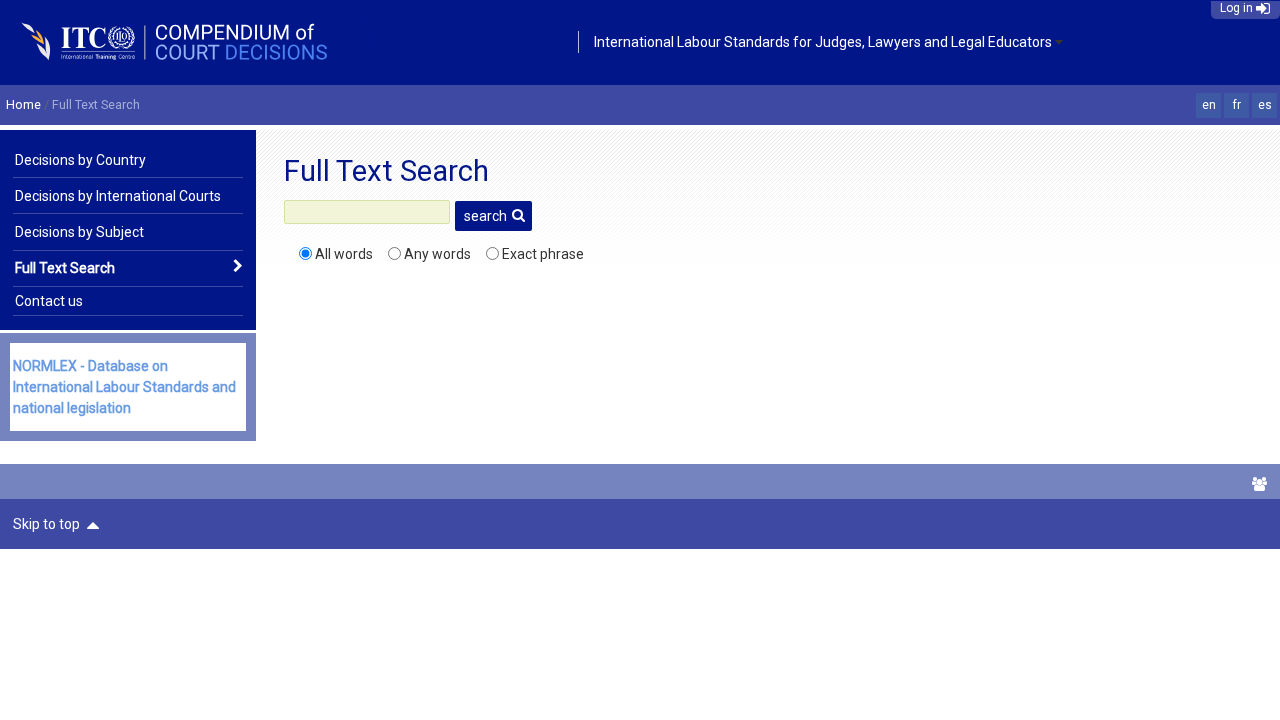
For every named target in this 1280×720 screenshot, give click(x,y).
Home (23, 104)
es (1265, 105)
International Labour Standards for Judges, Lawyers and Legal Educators (823, 42)
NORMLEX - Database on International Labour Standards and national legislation (124, 387)
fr (1237, 105)
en (1209, 105)
